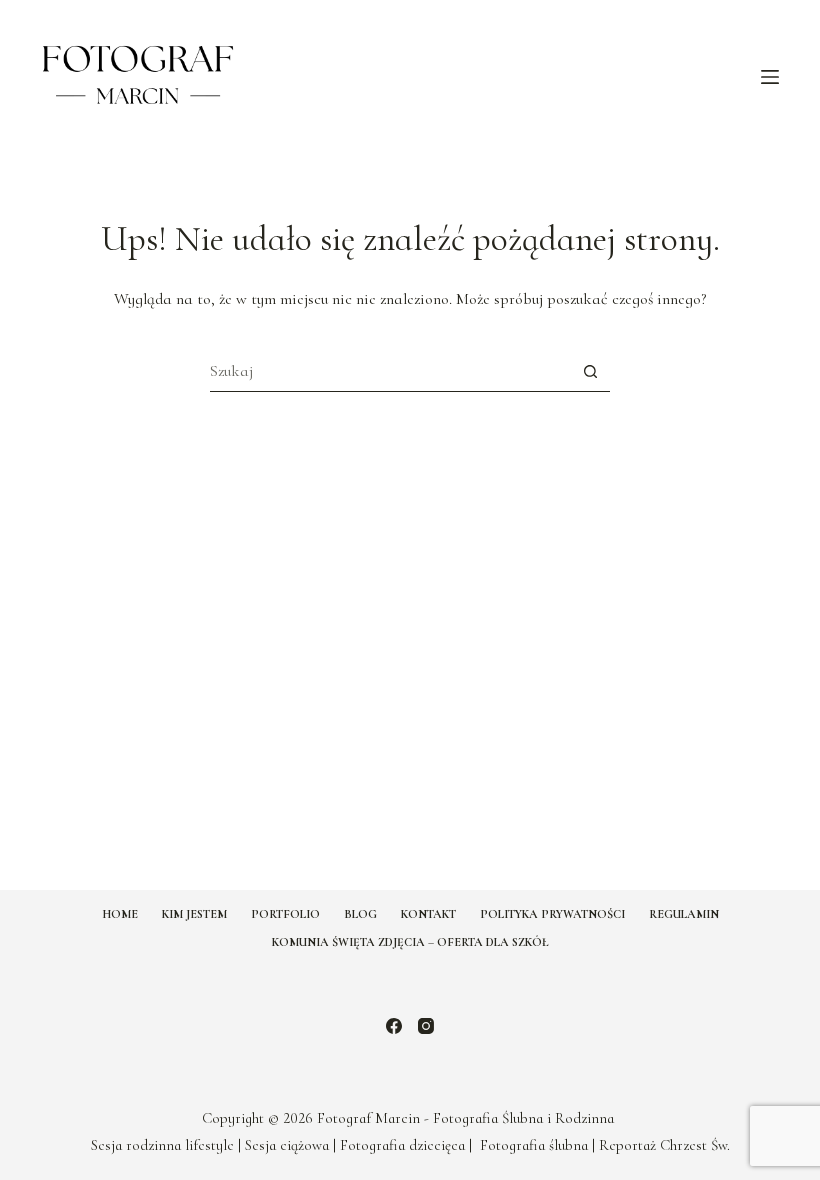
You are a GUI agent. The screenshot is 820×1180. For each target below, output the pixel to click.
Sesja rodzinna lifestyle (162, 1145)
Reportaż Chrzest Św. (664, 1145)
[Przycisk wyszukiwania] (590, 371)
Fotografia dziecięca (402, 1145)
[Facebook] (394, 1026)
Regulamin (684, 914)
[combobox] (390, 371)
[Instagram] (426, 1026)
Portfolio (285, 914)
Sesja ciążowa (287, 1145)
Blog (360, 914)
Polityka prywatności (552, 914)
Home (120, 914)
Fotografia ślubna (534, 1145)
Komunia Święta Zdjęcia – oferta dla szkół (410, 942)
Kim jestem (194, 914)
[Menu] (770, 77)
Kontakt (428, 914)
